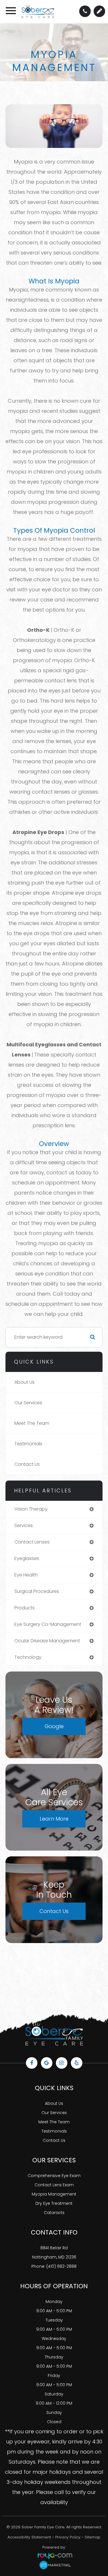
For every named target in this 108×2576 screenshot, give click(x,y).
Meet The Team (32, 1423)
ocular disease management (47, 1641)
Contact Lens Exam (54, 2185)
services (24, 1525)
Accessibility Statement (29, 2537)
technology (28, 1657)
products (24, 1608)
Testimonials (28, 1444)
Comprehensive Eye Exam (54, 2176)
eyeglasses (27, 1558)
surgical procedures (37, 1591)
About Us (24, 1382)
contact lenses (32, 1542)
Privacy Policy (68, 2537)
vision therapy (31, 1509)
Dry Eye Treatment (54, 2203)
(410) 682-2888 (61, 2266)
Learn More (54, 1819)
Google (54, 1726)
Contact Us (27, 1464)
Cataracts (54, 2213)
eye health (26, 1575)
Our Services (28, 1403)
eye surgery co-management (48, 1624)
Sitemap (93, 2537)
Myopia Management (54, 2194)
